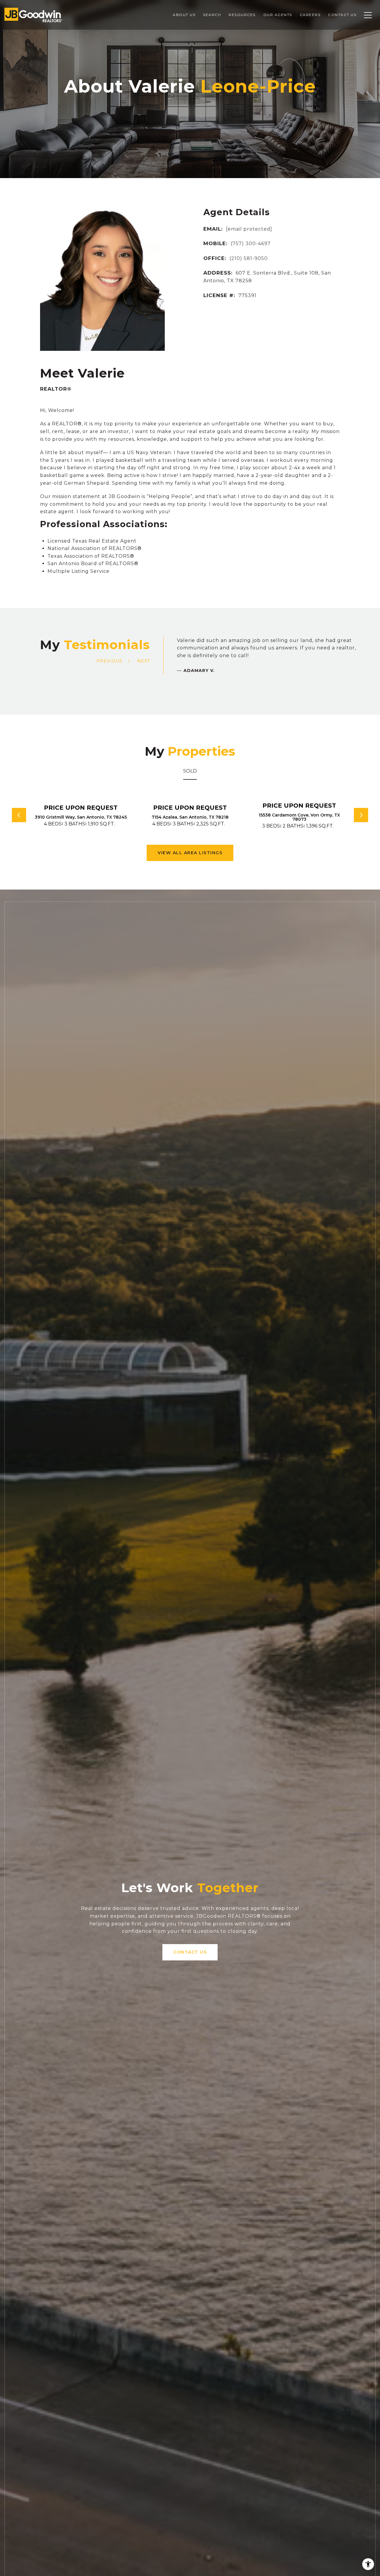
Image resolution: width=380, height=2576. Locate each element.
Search (212, 15)
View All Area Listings (190, 853)
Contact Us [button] (190, 1952)
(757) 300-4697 (251, 244)
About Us (184, 15)
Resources (242, 15)
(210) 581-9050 (249, 258)
